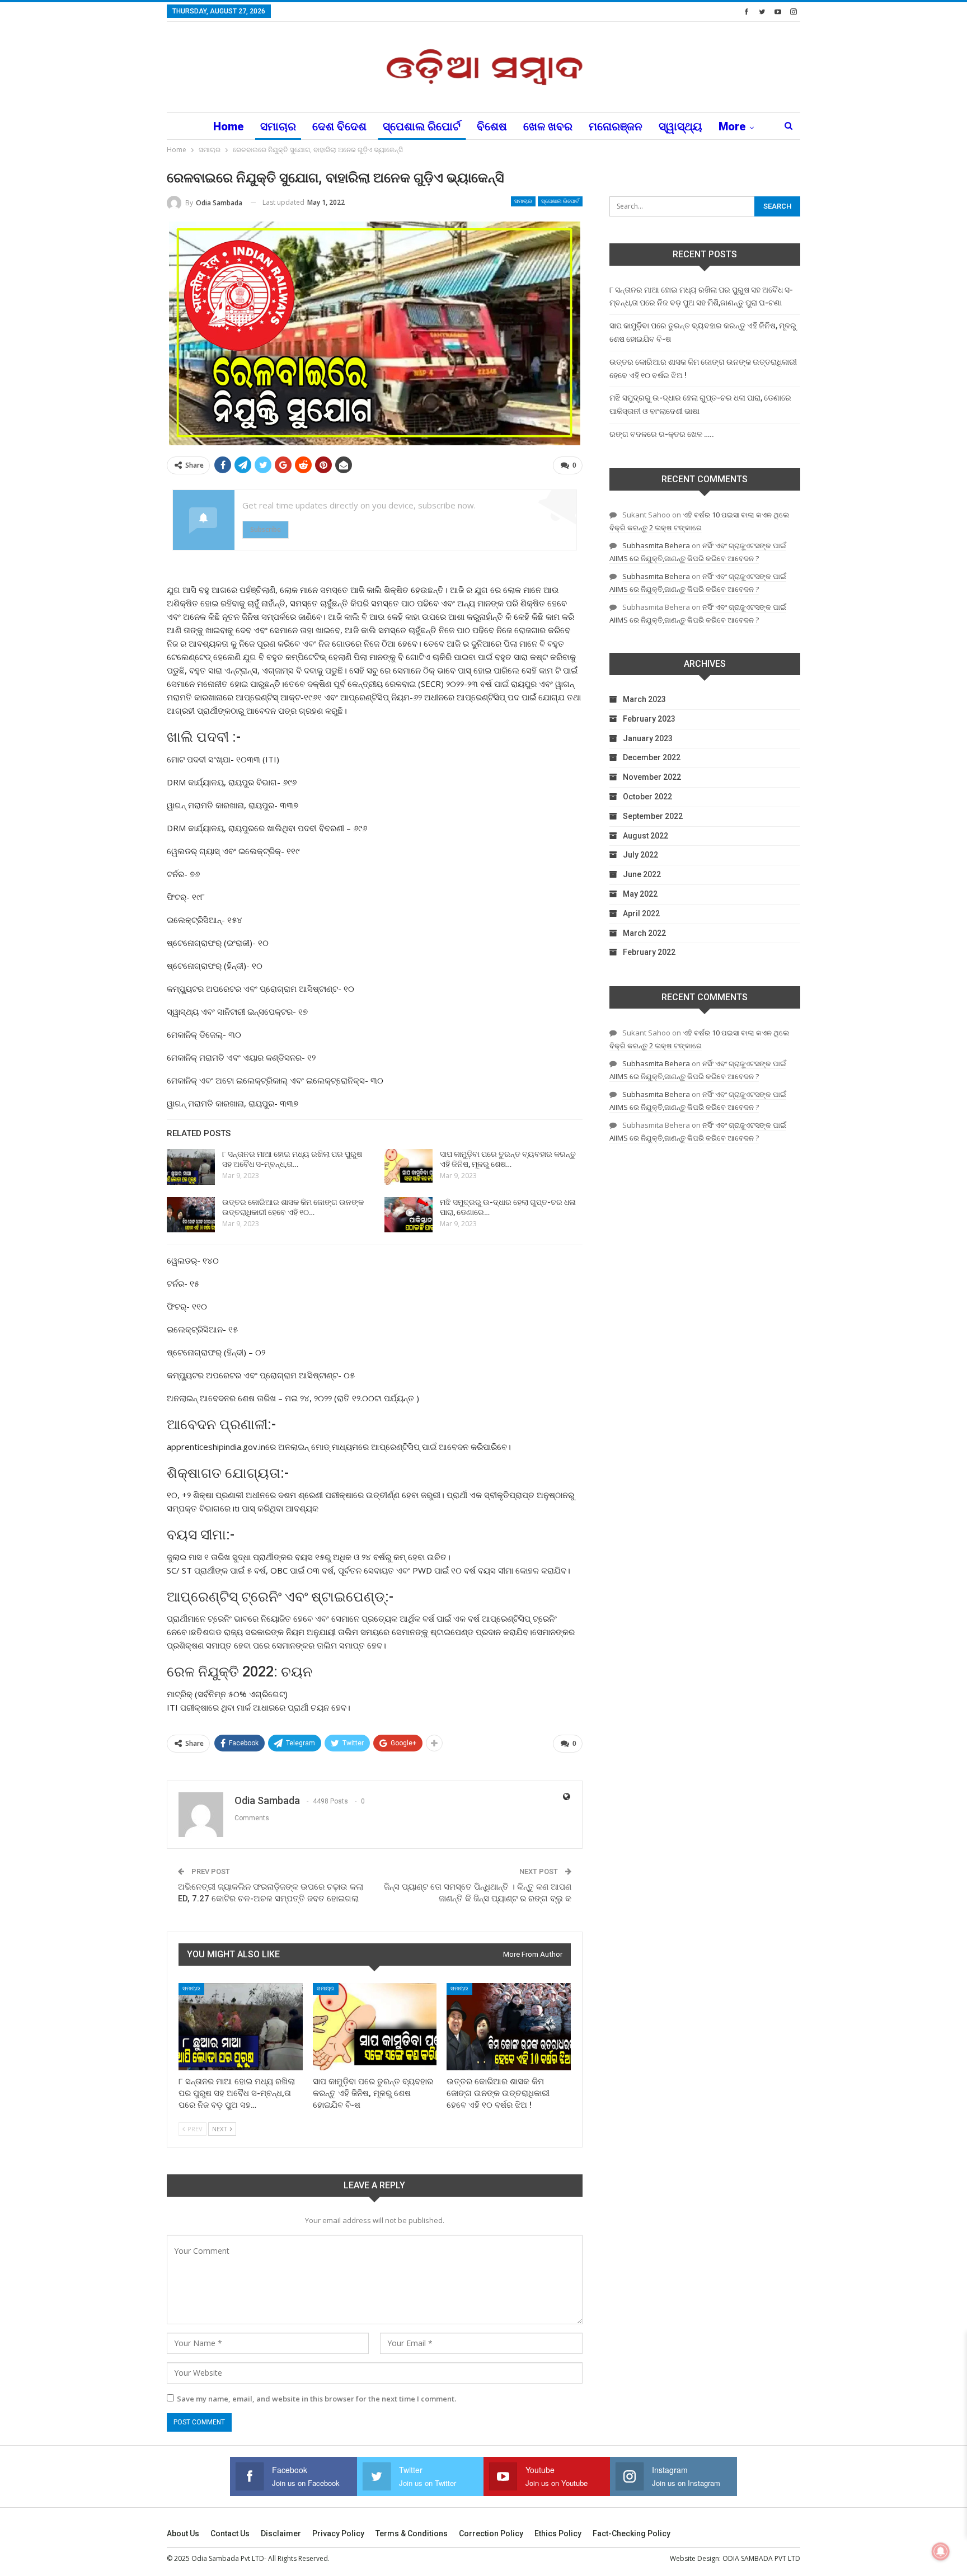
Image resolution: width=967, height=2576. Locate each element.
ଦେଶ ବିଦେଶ (339, 126)
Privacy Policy (338, 2533)
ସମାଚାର (278, 126)
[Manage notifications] (941, 2551)
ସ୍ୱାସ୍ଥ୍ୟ (680, 126)
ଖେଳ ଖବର (548, 126)
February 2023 (649, 719)
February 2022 (649, 952)
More (732, 126)
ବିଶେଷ (492, 126)
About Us (183, 2533)
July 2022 (640, 855)
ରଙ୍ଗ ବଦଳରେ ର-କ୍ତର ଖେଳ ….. (662, 434)
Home (229, 126)
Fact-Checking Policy (632, 2533)
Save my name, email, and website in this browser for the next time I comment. (316, 2399)
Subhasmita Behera (656, 545)
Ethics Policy (558, 2533)
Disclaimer (281, 2533)
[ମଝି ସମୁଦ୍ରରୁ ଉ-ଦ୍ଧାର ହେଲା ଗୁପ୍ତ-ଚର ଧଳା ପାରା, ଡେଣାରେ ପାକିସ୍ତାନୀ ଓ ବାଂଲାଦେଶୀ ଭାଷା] (409, 1215)
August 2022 (646, 836)
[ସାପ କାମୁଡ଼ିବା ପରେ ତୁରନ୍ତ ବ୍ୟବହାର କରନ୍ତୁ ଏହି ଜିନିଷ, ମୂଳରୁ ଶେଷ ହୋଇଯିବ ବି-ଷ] (409, 1167)
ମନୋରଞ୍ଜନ (616, 126)
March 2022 (644, 933)
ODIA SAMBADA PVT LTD (761, 2558)
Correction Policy (491, 2533)
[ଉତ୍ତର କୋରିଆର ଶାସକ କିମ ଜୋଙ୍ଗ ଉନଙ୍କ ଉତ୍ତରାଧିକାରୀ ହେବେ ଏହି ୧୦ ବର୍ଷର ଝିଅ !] (191, 1215)
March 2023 (644, 699)
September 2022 (653, 816)
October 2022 (647, 797)
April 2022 (641, 913)
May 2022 (640, 894)
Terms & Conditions (412, 2533)
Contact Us (230, 2533)
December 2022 (652, 757)
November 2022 (652, 777)
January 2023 (648, 738)
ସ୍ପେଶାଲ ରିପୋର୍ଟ (422, 126)
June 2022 (642, 874)
